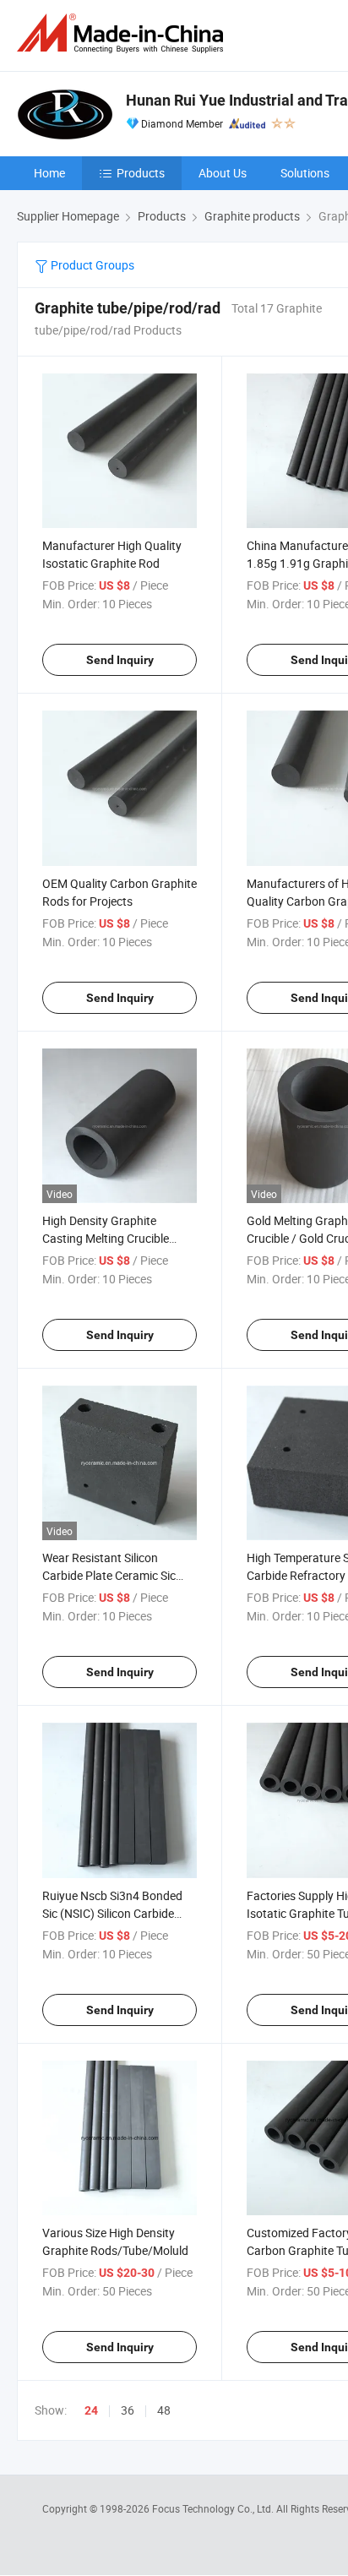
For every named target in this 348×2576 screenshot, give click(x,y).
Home (49, 173)
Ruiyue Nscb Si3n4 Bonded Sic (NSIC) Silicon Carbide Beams (112, 1913)
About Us (223, 173)
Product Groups (91, 265)
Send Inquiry (120, 660)
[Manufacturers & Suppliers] (123, 33)
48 (164, 2410)
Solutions (305, 173)
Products (141, 173)
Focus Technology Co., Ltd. (214, 2508)
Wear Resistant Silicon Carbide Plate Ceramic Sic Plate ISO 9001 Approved (109, 1575)
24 (91, 2410)
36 (128, 2410)
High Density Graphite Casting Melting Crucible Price (106, 1238)
